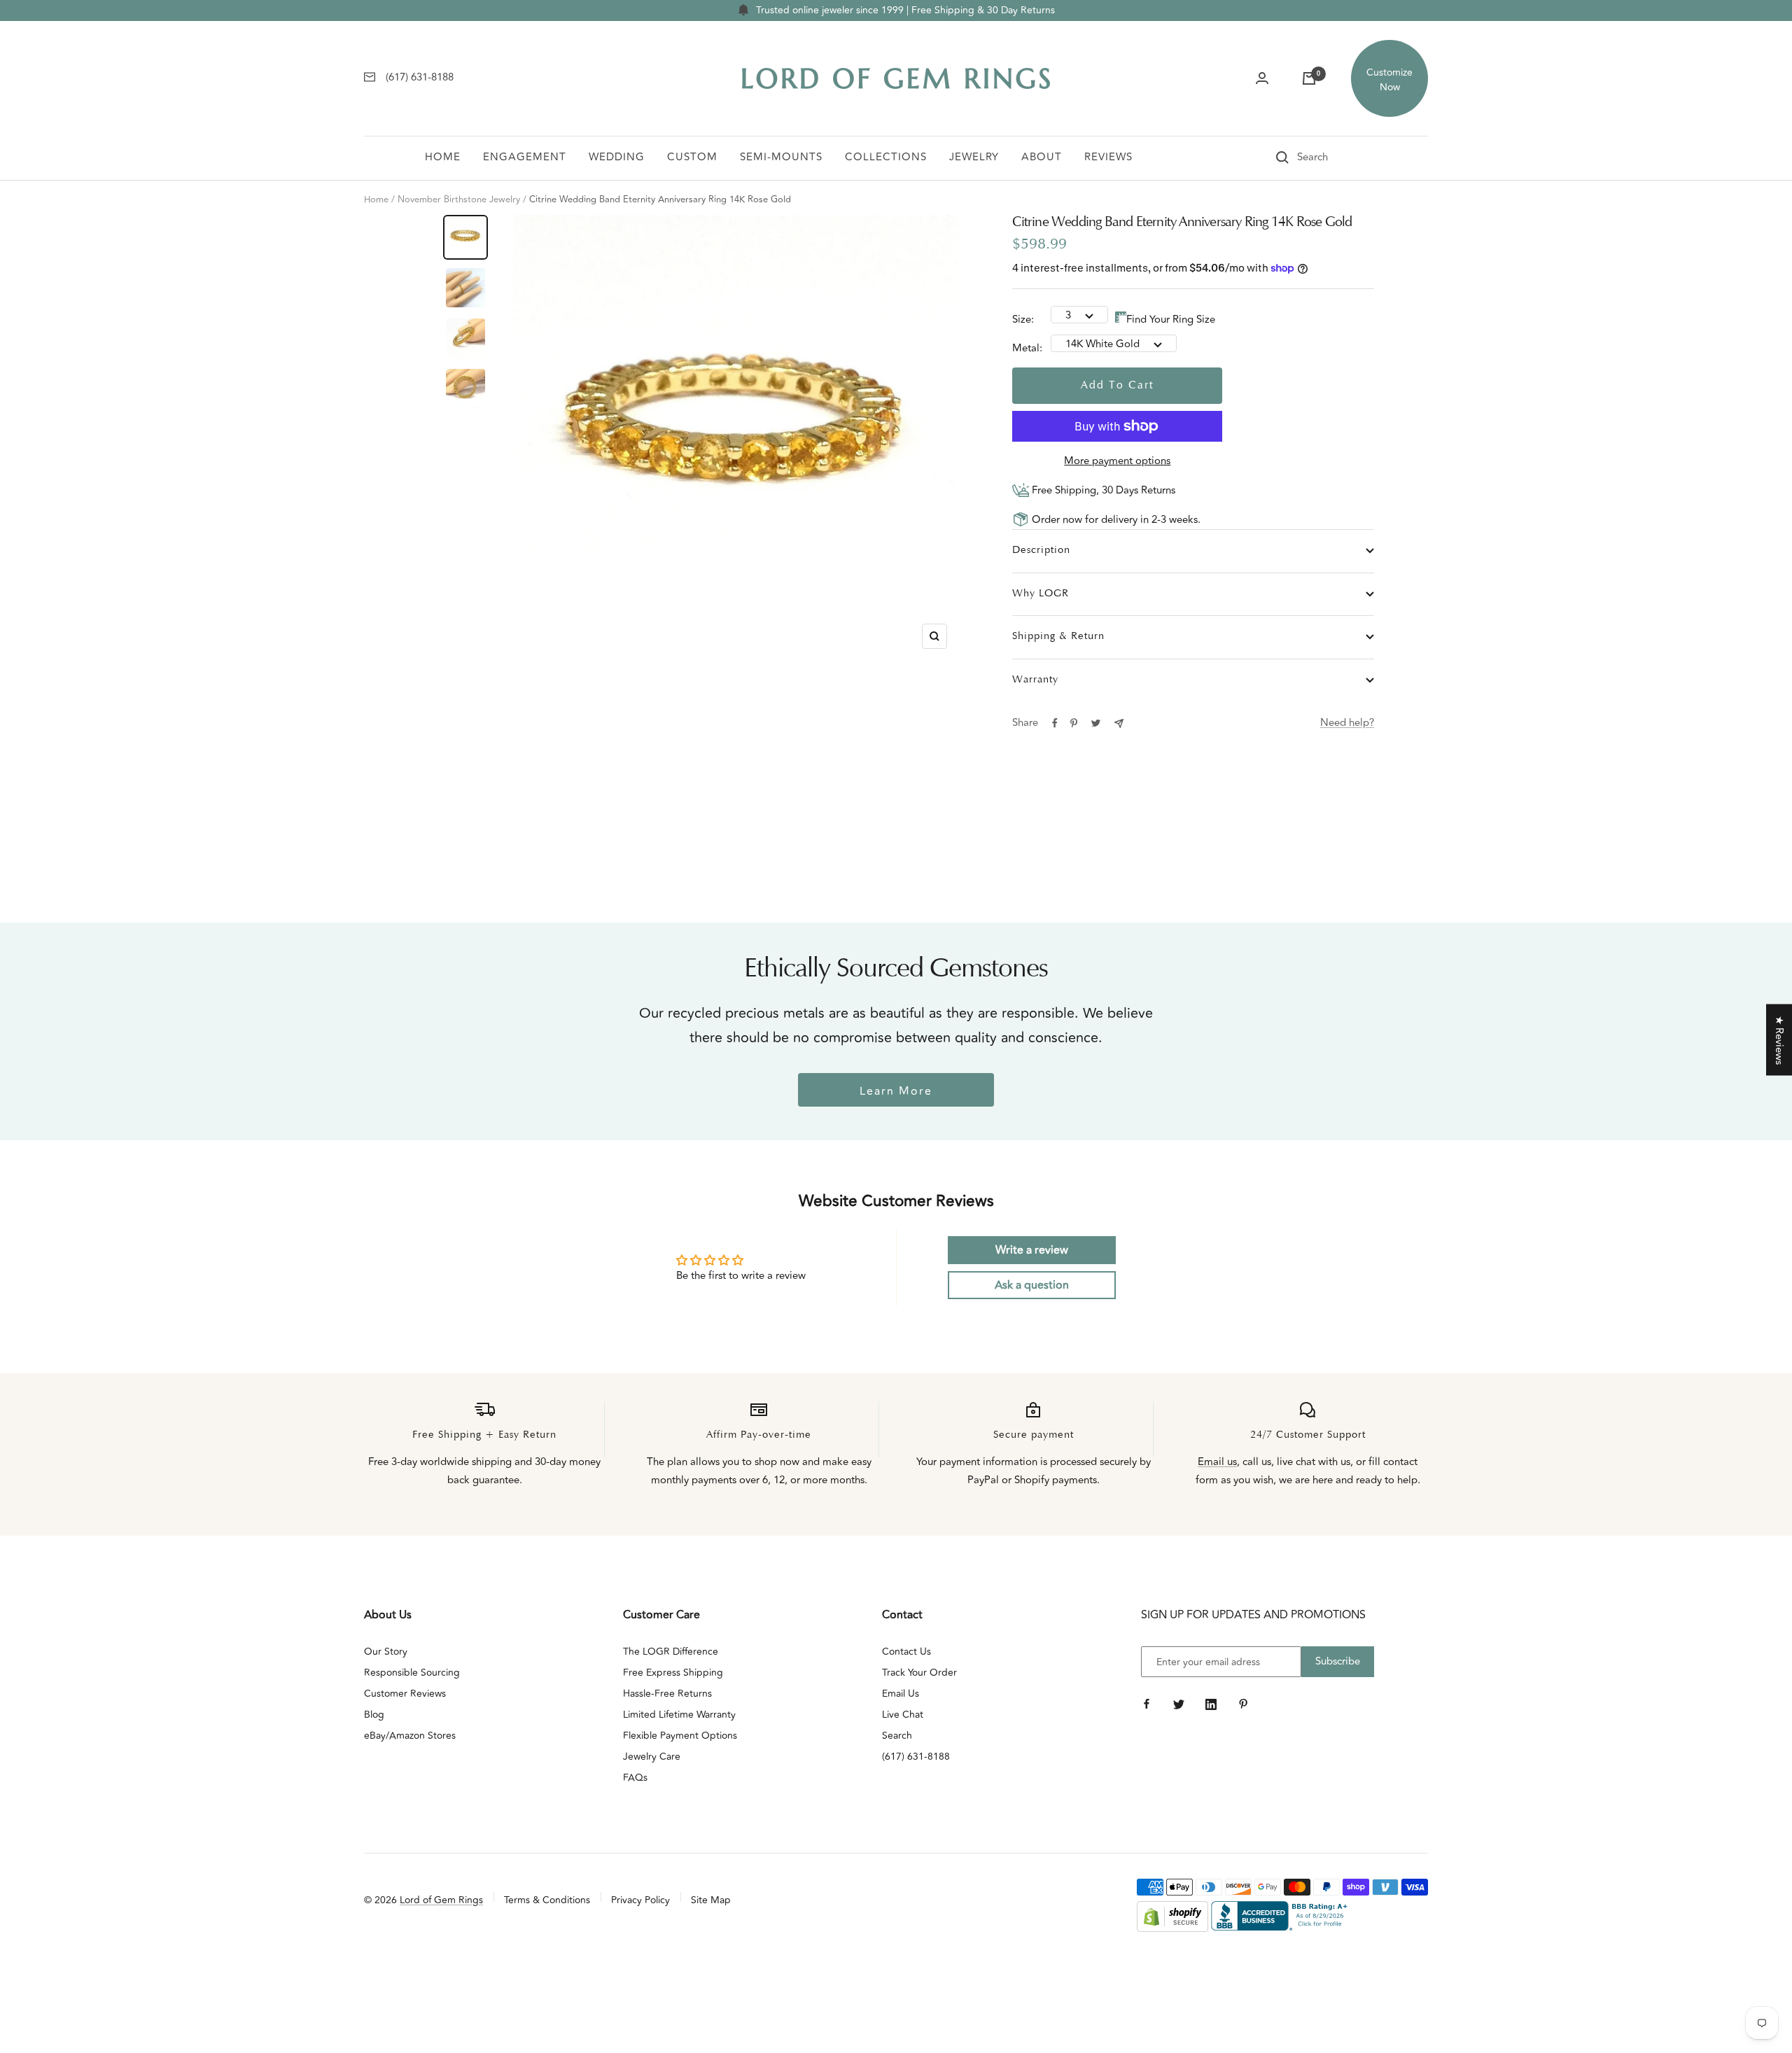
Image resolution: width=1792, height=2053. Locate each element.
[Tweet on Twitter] (1096, 723)
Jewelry (974, 157)
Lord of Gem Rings (441, 1900)
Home (443, 157)
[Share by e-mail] (1119, 723)
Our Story (386, 1652)
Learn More (896, 1091)
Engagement (525, 157)
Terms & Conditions (547, 1900)
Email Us (901, 1694)
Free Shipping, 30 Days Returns (1102, 490)
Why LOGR (1041, 594)
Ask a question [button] (1032, 1285)
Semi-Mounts (781, 157)
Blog (374, 1715)
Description (1041, 551)
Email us (1217, 1462)
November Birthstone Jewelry (459, 199)
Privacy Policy (640, 1900)
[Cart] (1309, 78)
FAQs (635, 1778)
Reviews (1108, 157)
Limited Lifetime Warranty (679, 1715)
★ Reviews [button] (1779, 1039)
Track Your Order (919, 1673)
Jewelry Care (652, 1757)
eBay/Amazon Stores (410, 1736)
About (1042, 157)
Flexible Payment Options (680, 1736)
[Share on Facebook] (1055, 723)
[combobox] (1332, 157)
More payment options (1117, 461)
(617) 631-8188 (916, 1757)
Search (897, 1736)
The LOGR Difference (671, 1652)
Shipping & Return (1058, 637)
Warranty (1035, 680)
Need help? (1347, 723)
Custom (692, 157)
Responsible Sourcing (412, 1673)
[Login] (1262, 78)
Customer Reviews (405, 1694)
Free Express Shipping (673, 1673)
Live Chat (903, 1715)
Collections (886, 157)
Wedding (617, 157)
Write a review (1032, 1250)
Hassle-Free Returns (667, 1694)
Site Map (711, 1900)
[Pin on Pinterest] (1074, 723)
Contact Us (906, 1652)
